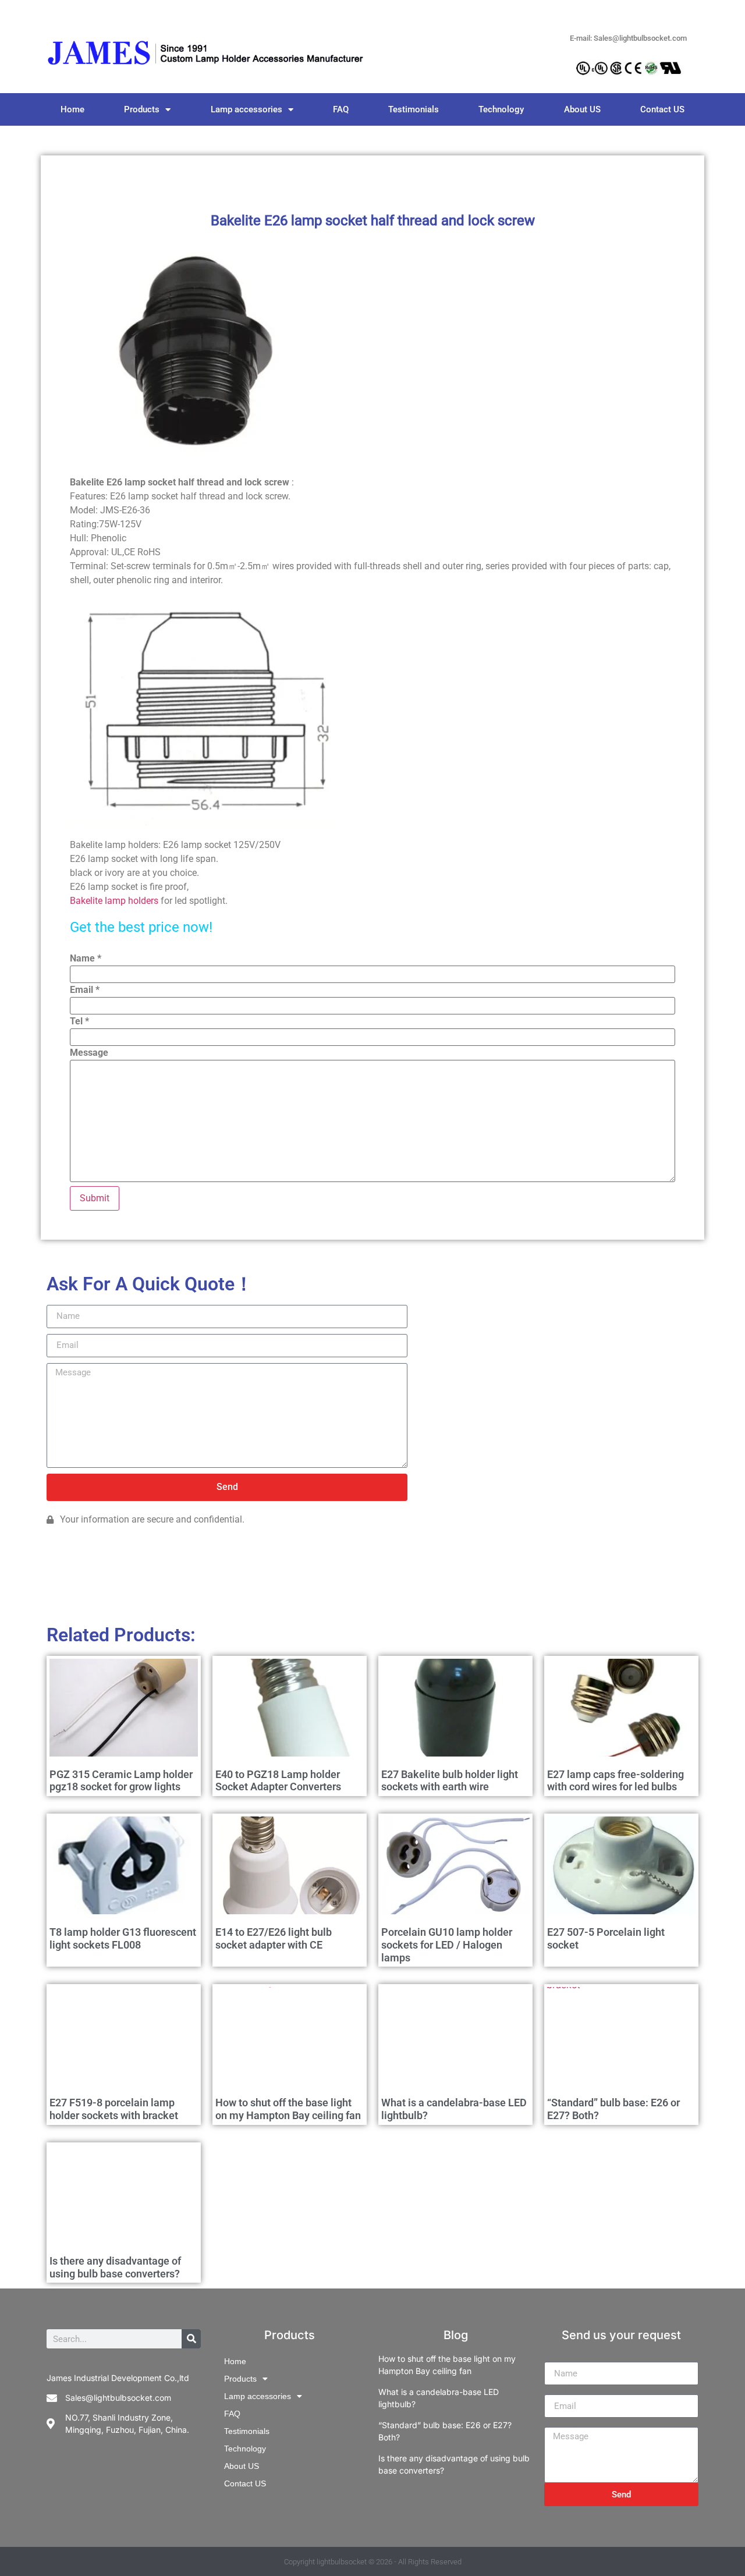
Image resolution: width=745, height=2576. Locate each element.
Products (142, 109)
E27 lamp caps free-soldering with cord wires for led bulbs (615, 1781)
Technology (501, 109)
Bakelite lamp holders (114, 901)
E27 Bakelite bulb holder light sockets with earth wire (450, 1781)
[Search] (191, 2339)
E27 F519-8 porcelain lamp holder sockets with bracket (114, 2109)
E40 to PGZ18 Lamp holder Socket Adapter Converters (278, 1781)
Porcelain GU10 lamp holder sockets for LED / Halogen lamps (447, 1945)
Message (89, 1053)
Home (72, 109)
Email (85, 990)
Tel (79, 1021)
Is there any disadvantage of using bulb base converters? (115, 2267)
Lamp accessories (246, 109)
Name (86, 959)
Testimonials (414, 109)
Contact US (662, 109)
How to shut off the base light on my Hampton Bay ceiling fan (288, 2109)
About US (582, 109)
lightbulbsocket (342, 2562)
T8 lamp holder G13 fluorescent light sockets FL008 (123, 1938)
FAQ (341, 109)
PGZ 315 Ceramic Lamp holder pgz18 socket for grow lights (121, 1781)
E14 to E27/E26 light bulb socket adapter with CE (274, 1938)
